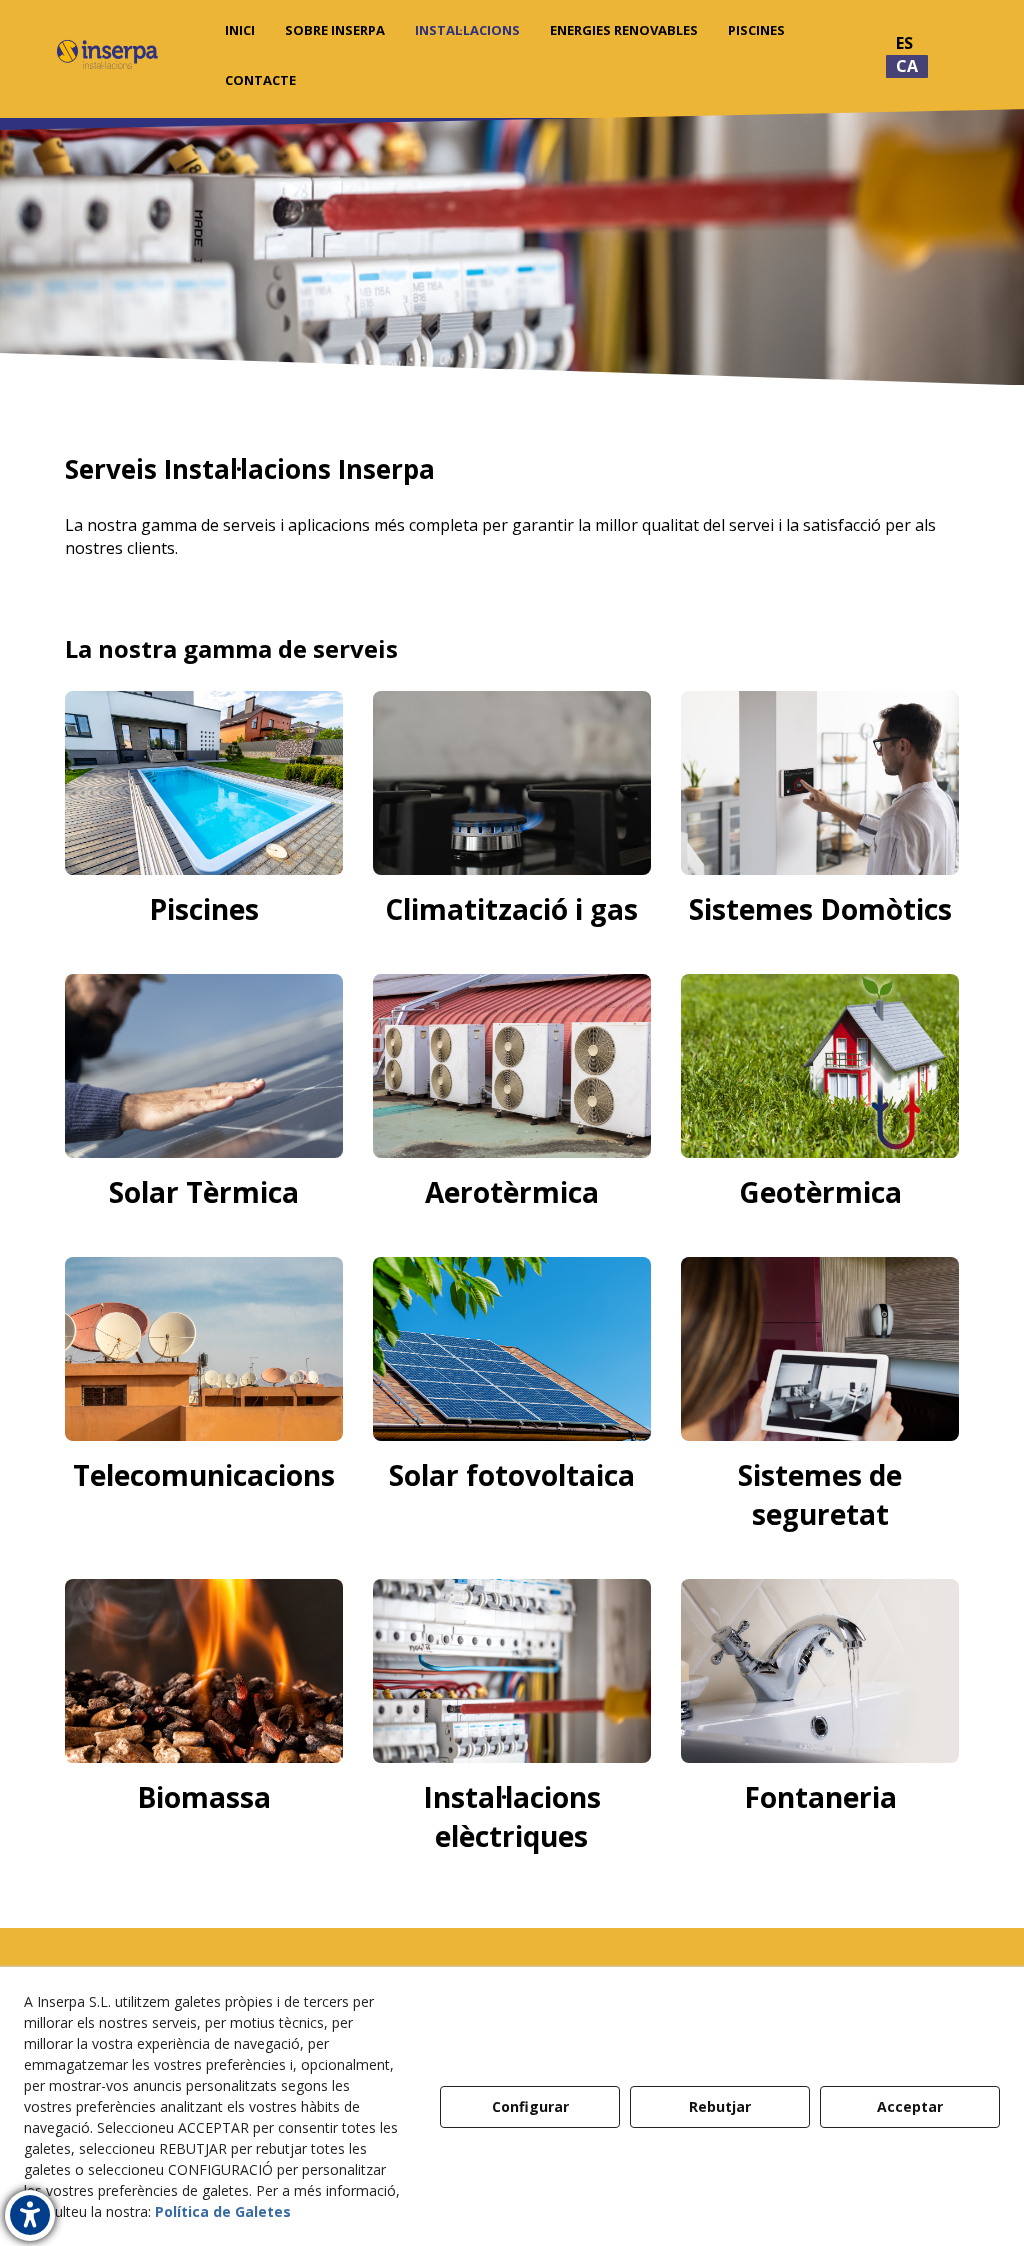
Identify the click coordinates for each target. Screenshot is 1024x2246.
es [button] (904, 43)
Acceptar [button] (910, 2106)
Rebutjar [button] (720, 2106)
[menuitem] (240, 30)
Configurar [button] (530, 2106)
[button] (107, 55)
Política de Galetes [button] (223, 2211)
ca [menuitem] (907, 66)
